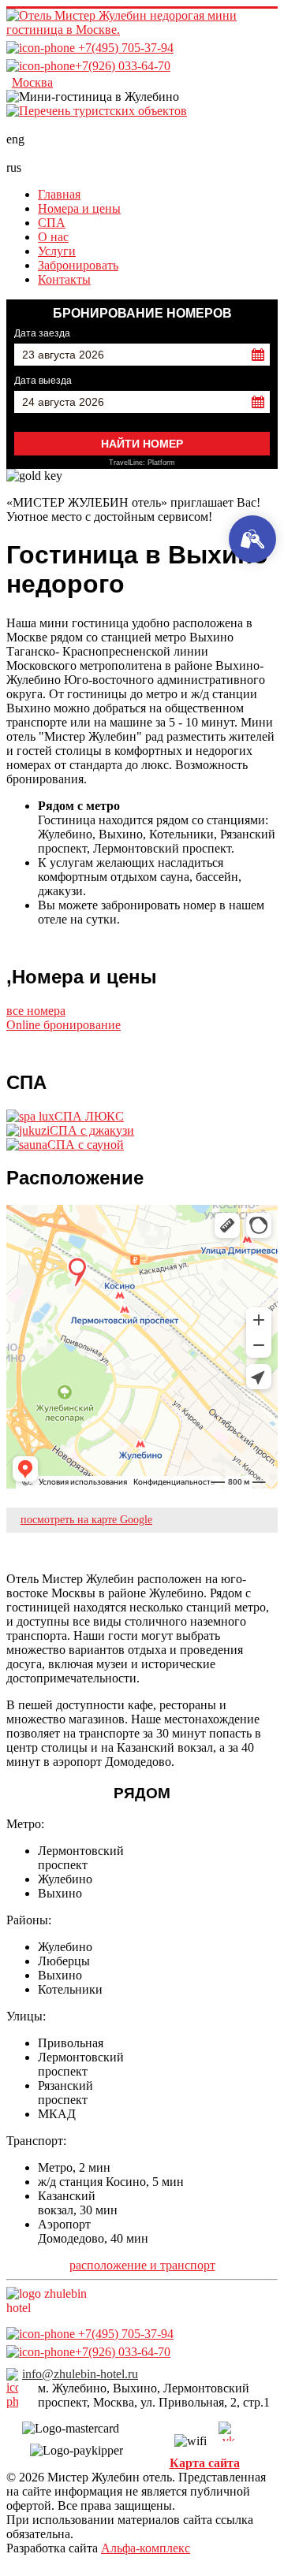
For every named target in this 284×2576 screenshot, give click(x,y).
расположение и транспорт (142, 2265)
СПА (52, 223)
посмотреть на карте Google (86, 1520)
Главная (59, 194)
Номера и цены (79, 208)
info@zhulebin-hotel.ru (80, 2374)
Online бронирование (64, 1025)
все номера (36, 1011)
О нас (53, 237)
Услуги (57, 251)
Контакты (64, 279)
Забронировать (78, 265)
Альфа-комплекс (146, 2548)
